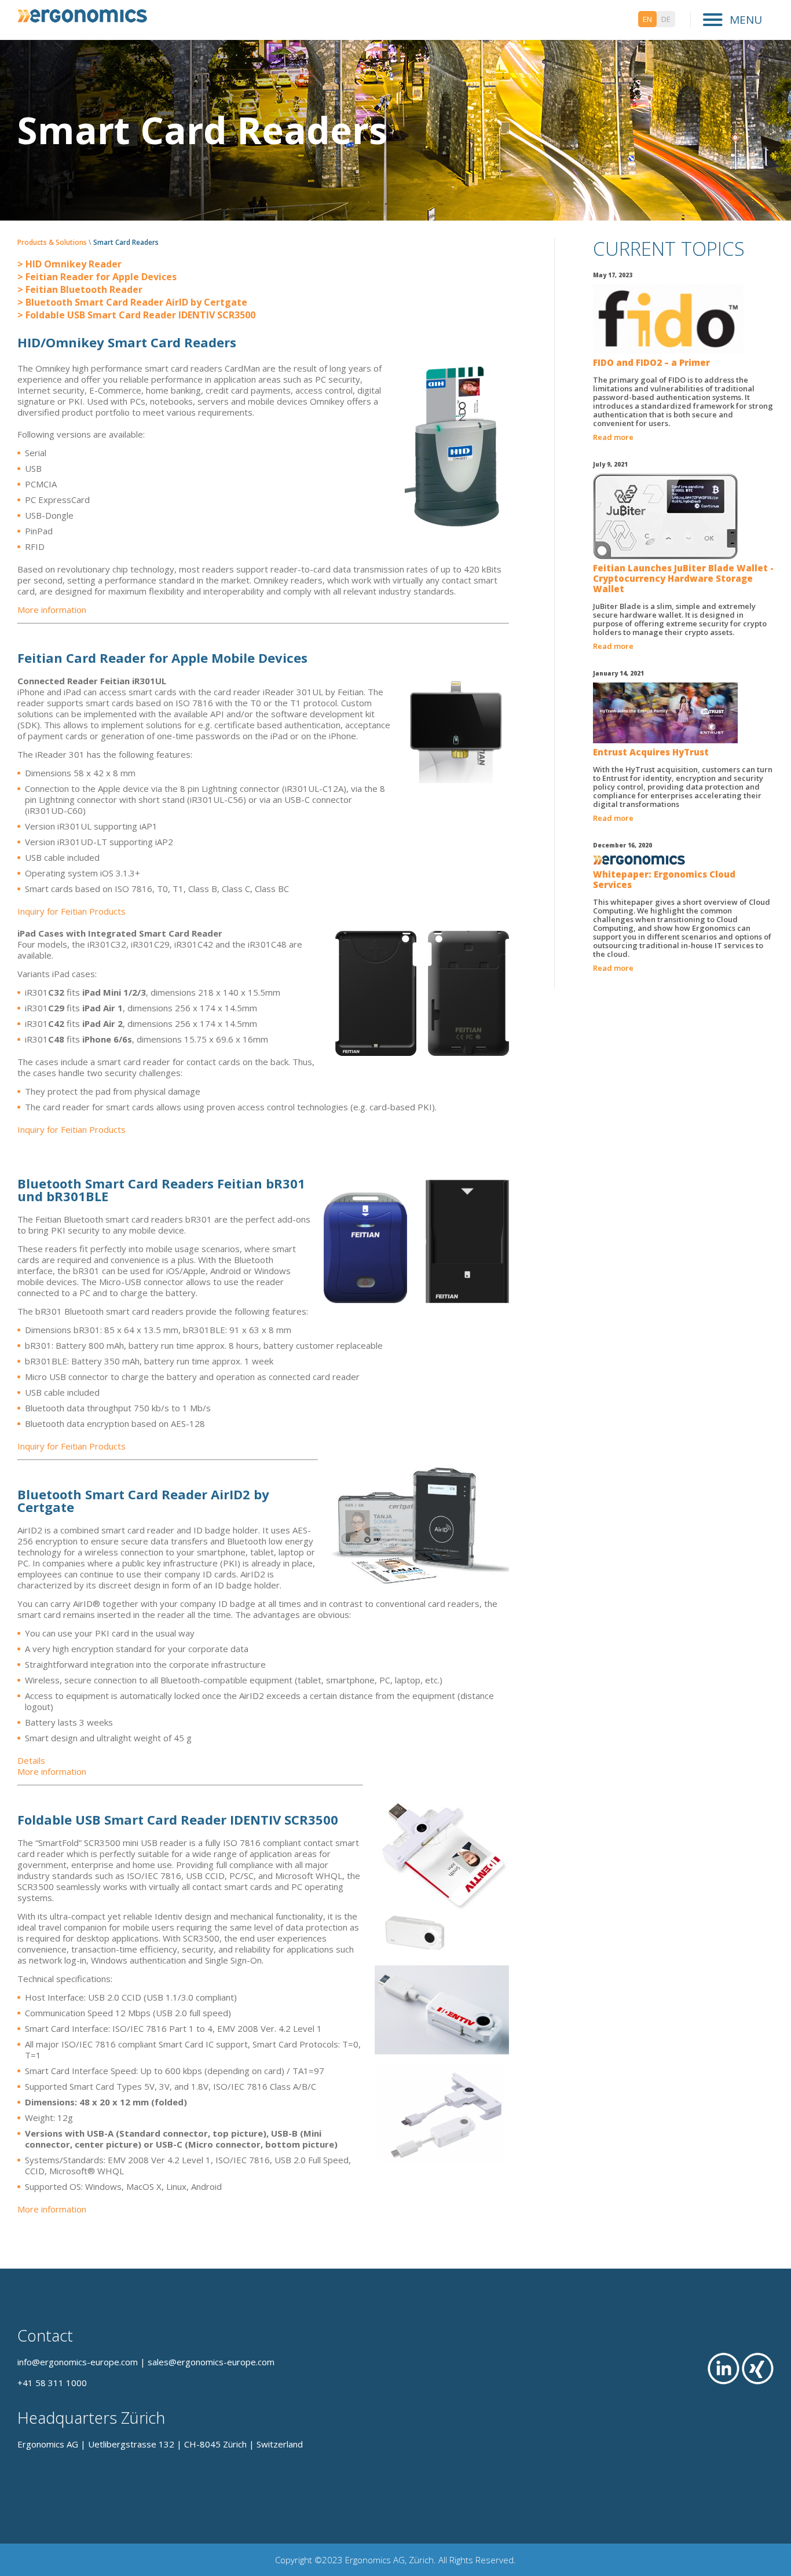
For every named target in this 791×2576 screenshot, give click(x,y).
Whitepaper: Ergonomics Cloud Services (664, 879)
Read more (613, 437)
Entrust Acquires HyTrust (651, 752)
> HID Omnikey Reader (69, 264)
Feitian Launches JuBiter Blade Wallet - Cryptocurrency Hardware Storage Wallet (683, 578)
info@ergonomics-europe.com (78, 2362)
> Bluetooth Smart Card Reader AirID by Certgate (132, 302)
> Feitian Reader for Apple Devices (97, 277)
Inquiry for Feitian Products (72, 911)
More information (52, 610)
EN (647, 19)
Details (31, 1760)
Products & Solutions (52, 242)
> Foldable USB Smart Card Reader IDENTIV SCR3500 (136, 315)
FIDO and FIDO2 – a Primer (651, 362)
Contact (45, 2335)
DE (666, 19)
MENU (744, 20)
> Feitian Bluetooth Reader (80, 289)
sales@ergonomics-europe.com (211, 2362)
